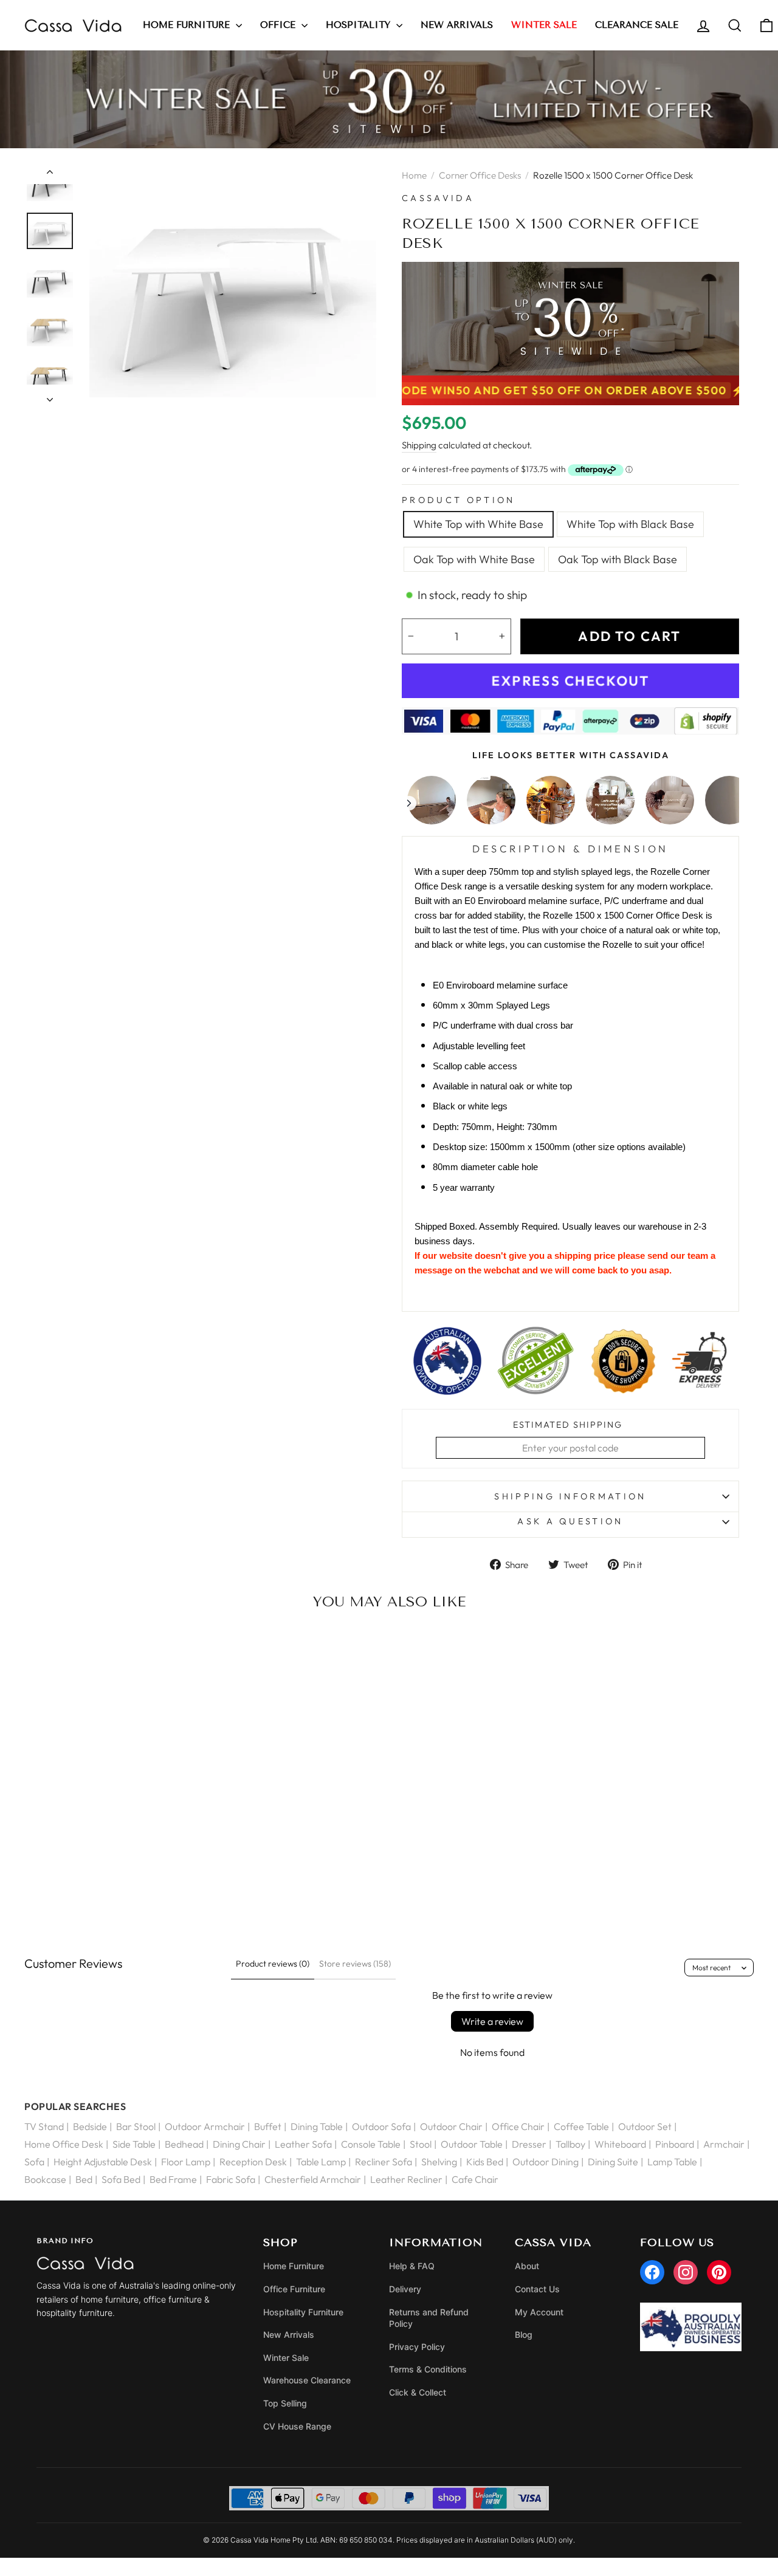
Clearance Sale (637, 25)
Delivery (405, 2289)
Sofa (34, 2162)
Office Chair (518, 2126)
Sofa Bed (121, 2179)
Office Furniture (294, 2289)
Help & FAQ (412, 2266)
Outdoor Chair (451, 2126)
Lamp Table (672, 2162)
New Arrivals (457, 25)
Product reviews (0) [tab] (273, 1964)
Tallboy (570, 2144)
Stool (421, 2144)
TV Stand (44, 2126)
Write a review (492, 2021)
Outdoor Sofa (381, 2126)
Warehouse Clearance (307, 2380)
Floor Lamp (186, 2162)
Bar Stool (136, 2126)
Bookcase (45, 2179)
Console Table (371, 2144)
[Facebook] (652, 2272)
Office (279, 25)
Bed (84, 2179)
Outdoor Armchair (205, 2126)
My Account (539, 2312)
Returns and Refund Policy (429, 2318)
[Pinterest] (719, 2272)
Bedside (90, 2126)
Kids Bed (485, 2162)
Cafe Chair (475, 2179)
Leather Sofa (303, 2144)
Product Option (458, 500)
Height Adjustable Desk (103, 2162)
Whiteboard (620, 2144)
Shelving (439, 2162)
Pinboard (675, 2144)
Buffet (268, 2126)
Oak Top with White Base (474, 559)
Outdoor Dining (546, 2162)
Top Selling (285, 2403)
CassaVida (438, 198)
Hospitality (360, 25)
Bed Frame (173, 2179)
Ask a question (570, 1521)
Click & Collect (418, 2392)
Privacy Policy (417, 2347)
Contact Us (537, 2289)
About (527, 2266)
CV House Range (297, 2426)
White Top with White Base (478, 524)
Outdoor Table (472, 2144)
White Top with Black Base (630, 524)
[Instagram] (686, 2272)
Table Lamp (321, 2162)
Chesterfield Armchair (313, 2179)
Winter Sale (286, 2358)
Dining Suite (613, 2162)
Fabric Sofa (231, 2179)
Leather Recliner (406, 2179)
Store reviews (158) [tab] (355, 1964)
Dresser (529, 2144)
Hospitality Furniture (303, 2312)
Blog (524, 2334)
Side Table (134, 2144)
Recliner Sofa (384, 2162)
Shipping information (570, 1496)
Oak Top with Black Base (618, 559)
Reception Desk (253, 2162)
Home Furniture (188, 25)
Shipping (419, 445)
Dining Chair (239, 2144)
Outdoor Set (645, 2126)
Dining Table (317, 2126)
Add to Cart (107, 1888)
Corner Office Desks (480, 175)
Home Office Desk (64, 2144)
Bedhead (184, 2144)
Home (414, 175)
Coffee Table (581, 2126)
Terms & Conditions (428, 2369)
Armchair (724, 2144)
